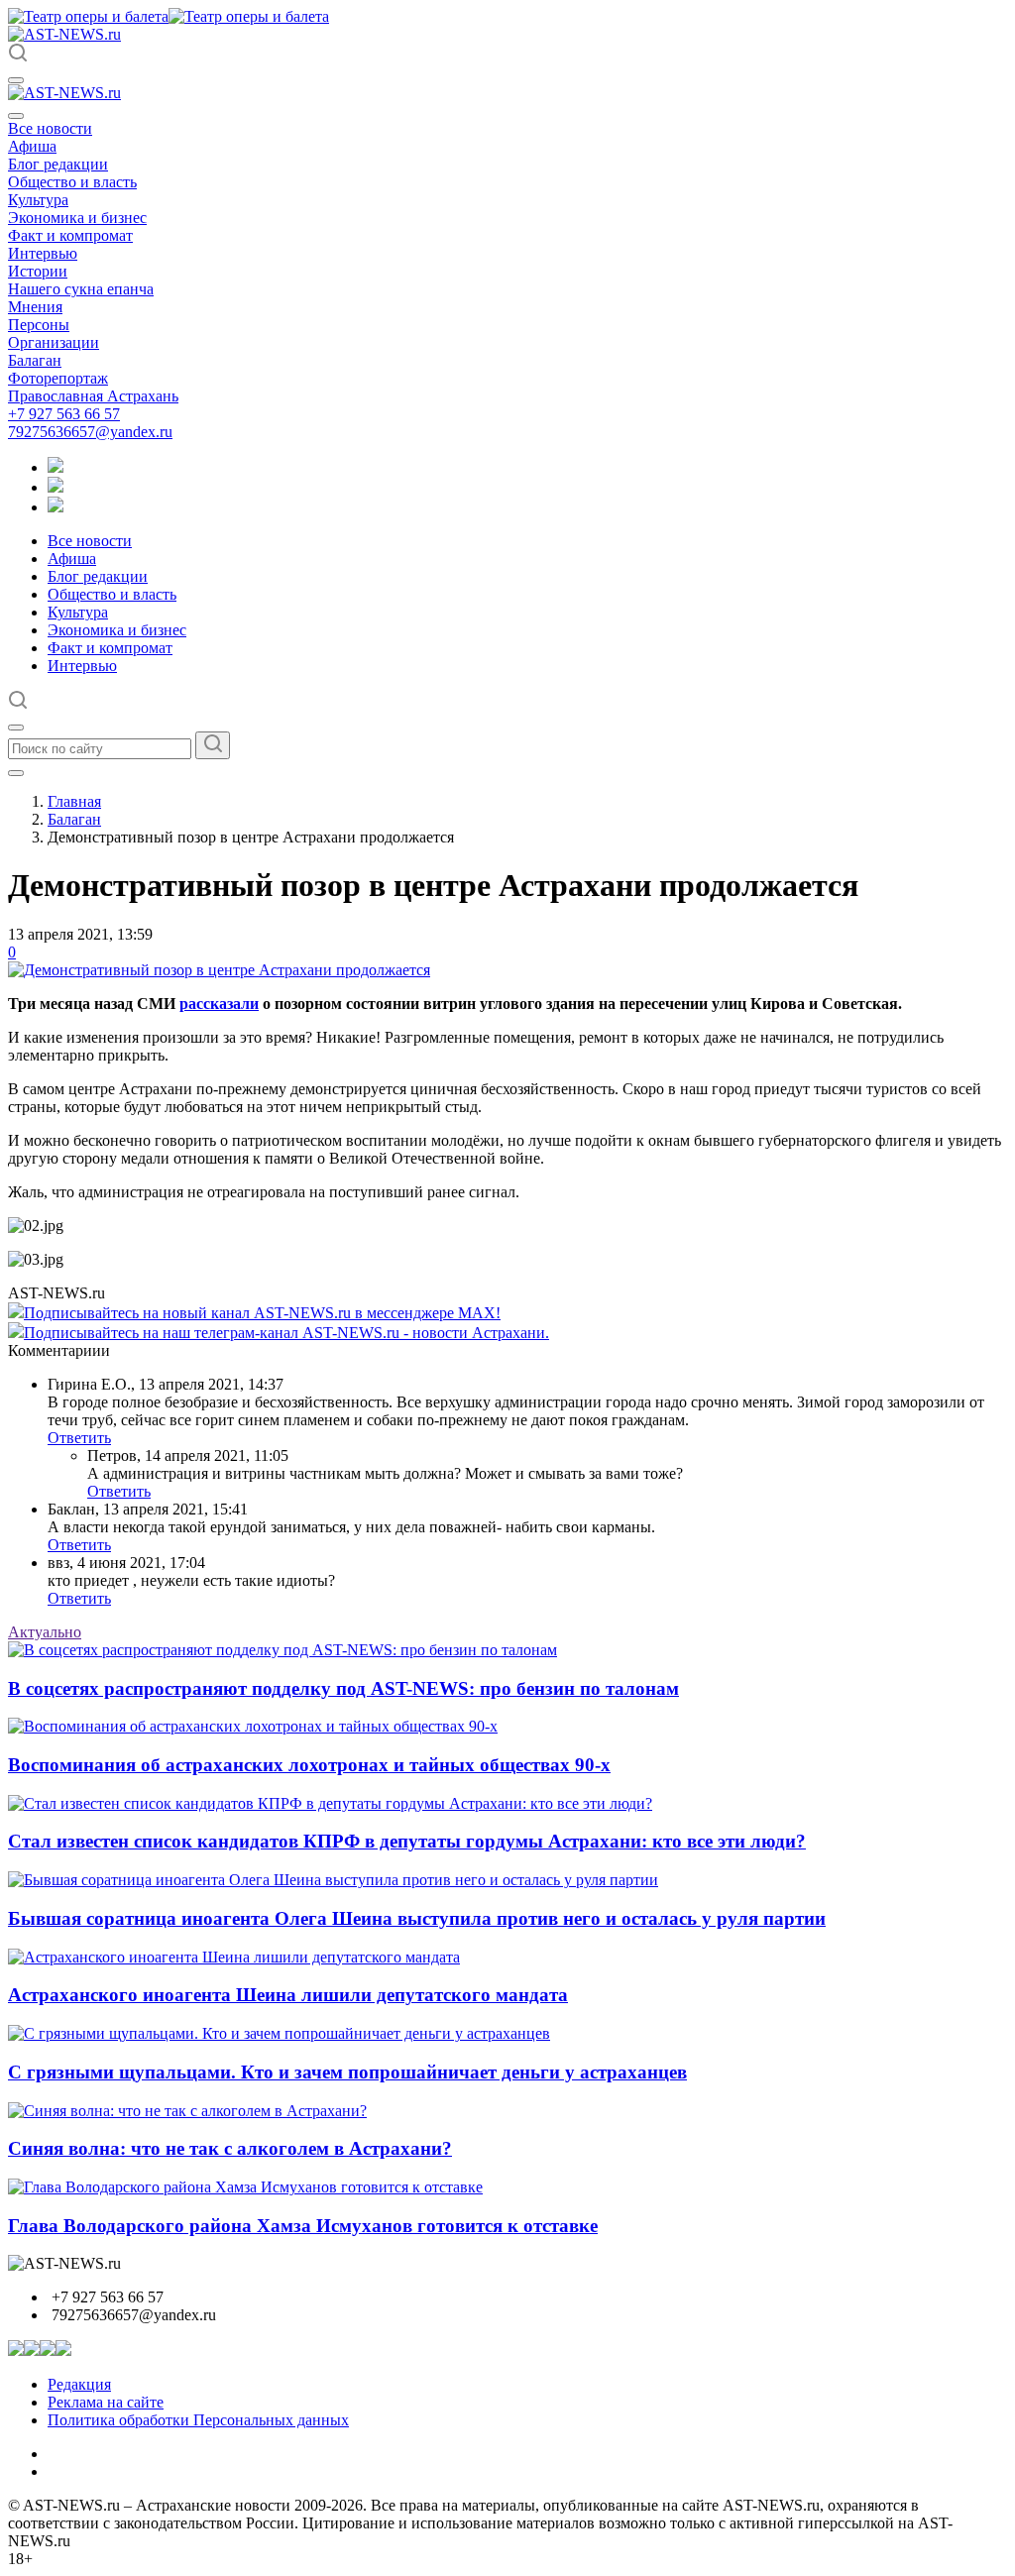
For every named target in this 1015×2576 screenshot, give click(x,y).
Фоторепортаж (58, 378)
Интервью (43, 253)
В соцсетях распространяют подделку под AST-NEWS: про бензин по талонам (343, 1688)
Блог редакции (58, 164)
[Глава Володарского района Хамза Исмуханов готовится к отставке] (245, 2187)
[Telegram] (56, 467)
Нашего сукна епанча (81, 289)
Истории (38, 271)
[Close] (16, 116)
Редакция (79, 2384)
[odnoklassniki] (56, 487)
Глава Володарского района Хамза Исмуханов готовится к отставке (303, 2226)
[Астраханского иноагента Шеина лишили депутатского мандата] (234, 1957)
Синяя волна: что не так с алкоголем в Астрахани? (230, 2148)
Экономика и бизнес (77, 218)
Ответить (79, 1438)
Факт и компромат (70, 235)
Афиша (32, 146)
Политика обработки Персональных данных (198, 2420)
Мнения (35, 307)
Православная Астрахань (93, 396)
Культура (38, 200)
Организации (54, 342)
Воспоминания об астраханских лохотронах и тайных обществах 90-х (309, 1765)
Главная (74, 801)
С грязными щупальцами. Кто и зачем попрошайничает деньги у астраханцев (347, 2072)
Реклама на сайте (106, 2402)
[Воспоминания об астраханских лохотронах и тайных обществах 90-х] (253, 1726)
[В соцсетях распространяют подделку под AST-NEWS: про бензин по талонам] (282, 1650)
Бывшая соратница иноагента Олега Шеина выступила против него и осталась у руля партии (417, 1918)
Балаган (35, 360)
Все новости (50, 128)
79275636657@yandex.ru (90, 432)
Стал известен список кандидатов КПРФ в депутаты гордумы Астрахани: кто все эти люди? (407, 1841)
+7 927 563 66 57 (64, 414)
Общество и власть (72, 182)
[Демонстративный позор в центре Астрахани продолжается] (219, 970)
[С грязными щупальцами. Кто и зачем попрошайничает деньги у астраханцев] (279, 2033)
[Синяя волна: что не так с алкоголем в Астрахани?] (187, 2111)
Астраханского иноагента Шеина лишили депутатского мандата (288, 1995)
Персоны (39, 325)
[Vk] (56, 507)
